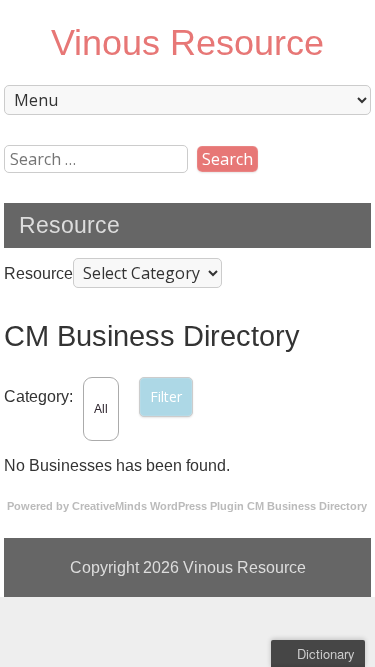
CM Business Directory (307, 506)
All (101, 409)
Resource (38, 273)
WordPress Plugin (197, 506)
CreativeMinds (109, 506)
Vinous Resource (187, 42)
